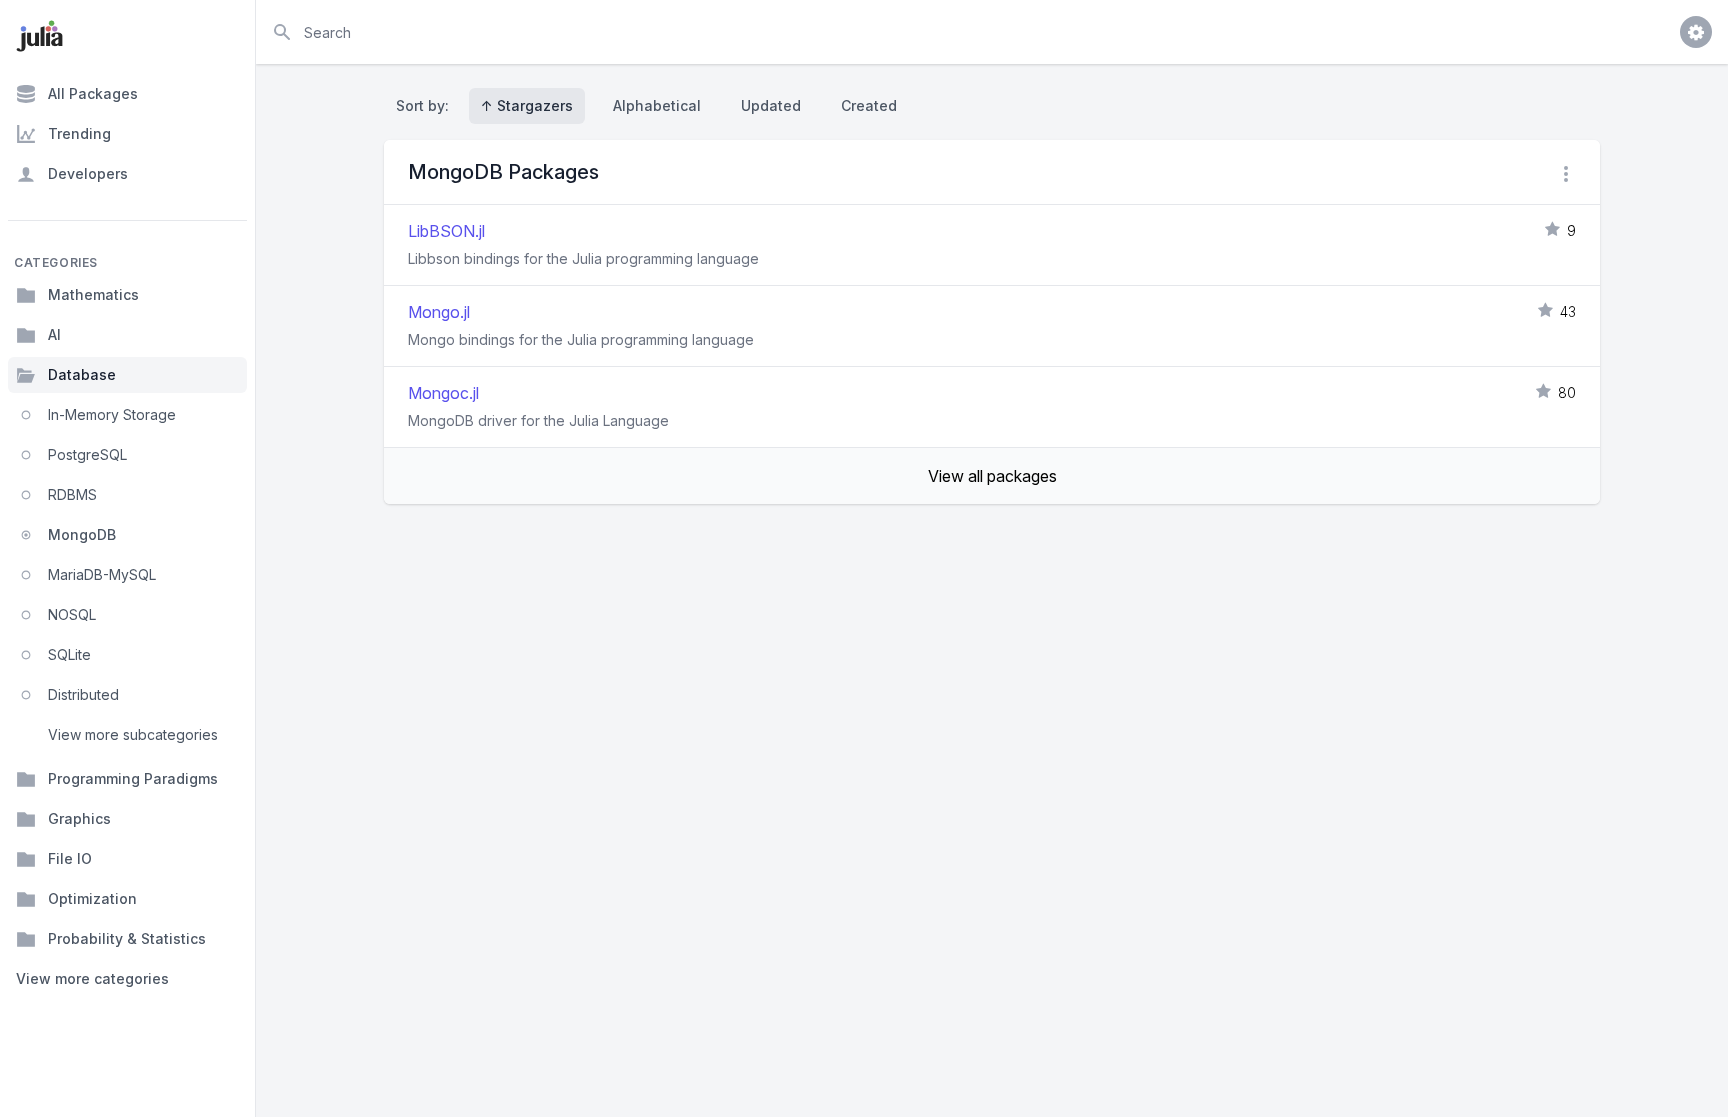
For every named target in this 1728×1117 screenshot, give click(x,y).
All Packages (93, 93)
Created (869, 105)
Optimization (92, 898)
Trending (79, 133)
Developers (88, 173)
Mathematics (93, 294)
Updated (771, 105)
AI (54, 334)
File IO (70, 858)
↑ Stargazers (527, 105)
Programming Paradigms (133, 778)
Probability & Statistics (127, 938)
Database (82, 374)
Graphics (79, 818)
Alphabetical (657, 105)
